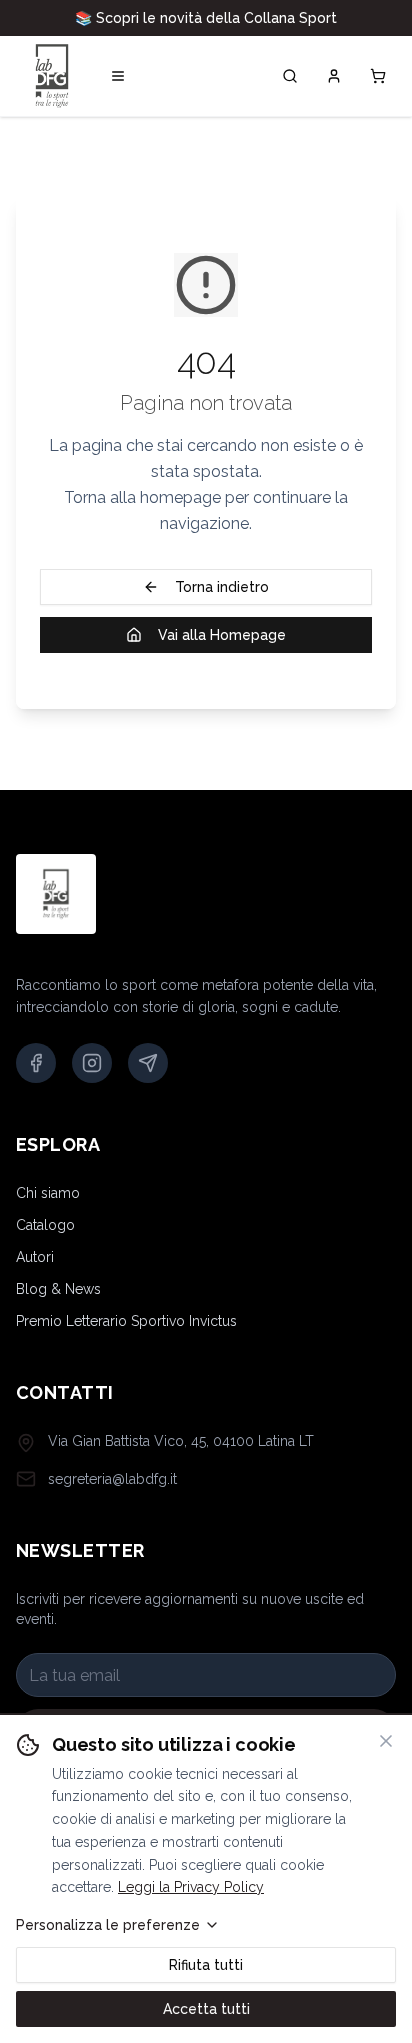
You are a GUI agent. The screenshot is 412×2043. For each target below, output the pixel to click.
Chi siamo (48, 1193)
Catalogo (45, 1225)
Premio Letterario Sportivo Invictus (126, 1321)
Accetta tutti (206, 2009)
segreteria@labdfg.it (112, 1479)
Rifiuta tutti (206, 1965)
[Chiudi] (386, 1741)
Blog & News (58, 1289)
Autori (35, 1257)
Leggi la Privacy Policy (191, 1887)
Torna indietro (222, 587)
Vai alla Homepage (222, 635)
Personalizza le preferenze (108, 1925)
